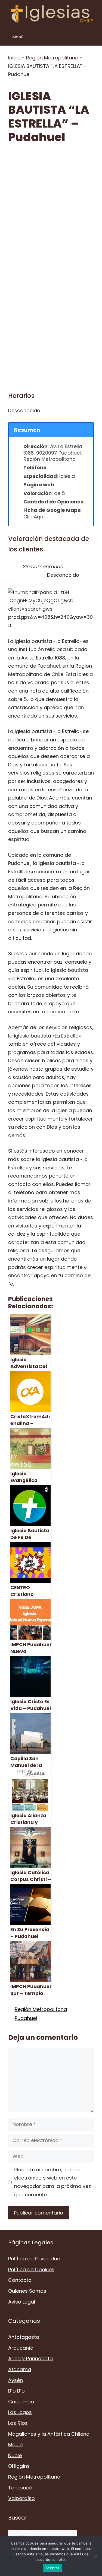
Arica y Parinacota (30, 2358)
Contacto (20, 2280)
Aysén (16, 2380)
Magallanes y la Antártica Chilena (49, 2434)
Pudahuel (26, 2018)
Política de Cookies (31, 2269)
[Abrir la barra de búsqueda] (94, 37)
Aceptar (52, 2568)
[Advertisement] (51, 205)
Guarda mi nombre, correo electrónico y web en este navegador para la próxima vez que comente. (52, 2182)
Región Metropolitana (52, 58)
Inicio (14, 58)
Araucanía (21, 2348)
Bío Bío (16, 2391)
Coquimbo (21, 2402)
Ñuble (15, 2455)
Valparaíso (21, 2498)
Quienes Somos (27, 2291)
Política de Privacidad (34, 2259)
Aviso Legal (22, 2302)
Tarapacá (20, 2488)
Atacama (20, 2369)
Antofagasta (24, 2337)
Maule (15, 2445)
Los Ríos (18, 2423)
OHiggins (19, 2466)
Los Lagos (20, 2412)
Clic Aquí (34, 517)
